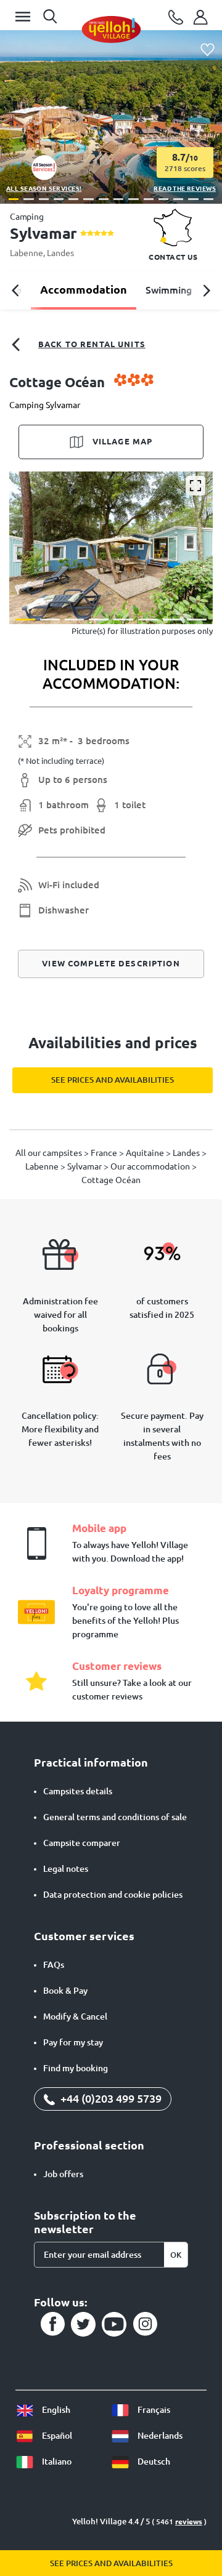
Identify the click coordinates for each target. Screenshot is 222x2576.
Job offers (63, 2174)
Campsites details (78, 1791)
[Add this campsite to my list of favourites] (208, 50)
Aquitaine (146, 1153)
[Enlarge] (195, 486)
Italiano (56, 2462)
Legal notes (66, 1869)
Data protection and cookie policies (113, 1895)
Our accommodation (151, 1166)
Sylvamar (85, 1166)
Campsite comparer (82, 1843)
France (105, 1153)
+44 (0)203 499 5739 (110, 2098)
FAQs (54, 1965)
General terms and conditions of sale (115, 1817)
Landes (60, 253)
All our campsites (50, 1153)
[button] (14, 199)
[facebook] (52, 2324)
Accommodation (84, 289)
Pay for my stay (73, 2042)
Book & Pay (65, 1991)
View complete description (111, 963)
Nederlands (159, 2436)
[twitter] (83, 2324)
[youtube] (114, 2324)
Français (153, 2410)
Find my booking (76, 2068)
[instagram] (145, 2324)
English (55, 2410)
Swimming (169, 290)
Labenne (27, 253)
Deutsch (153, 2462)
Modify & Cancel (75, 2016)
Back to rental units (92, 344)
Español (56, 2436)
